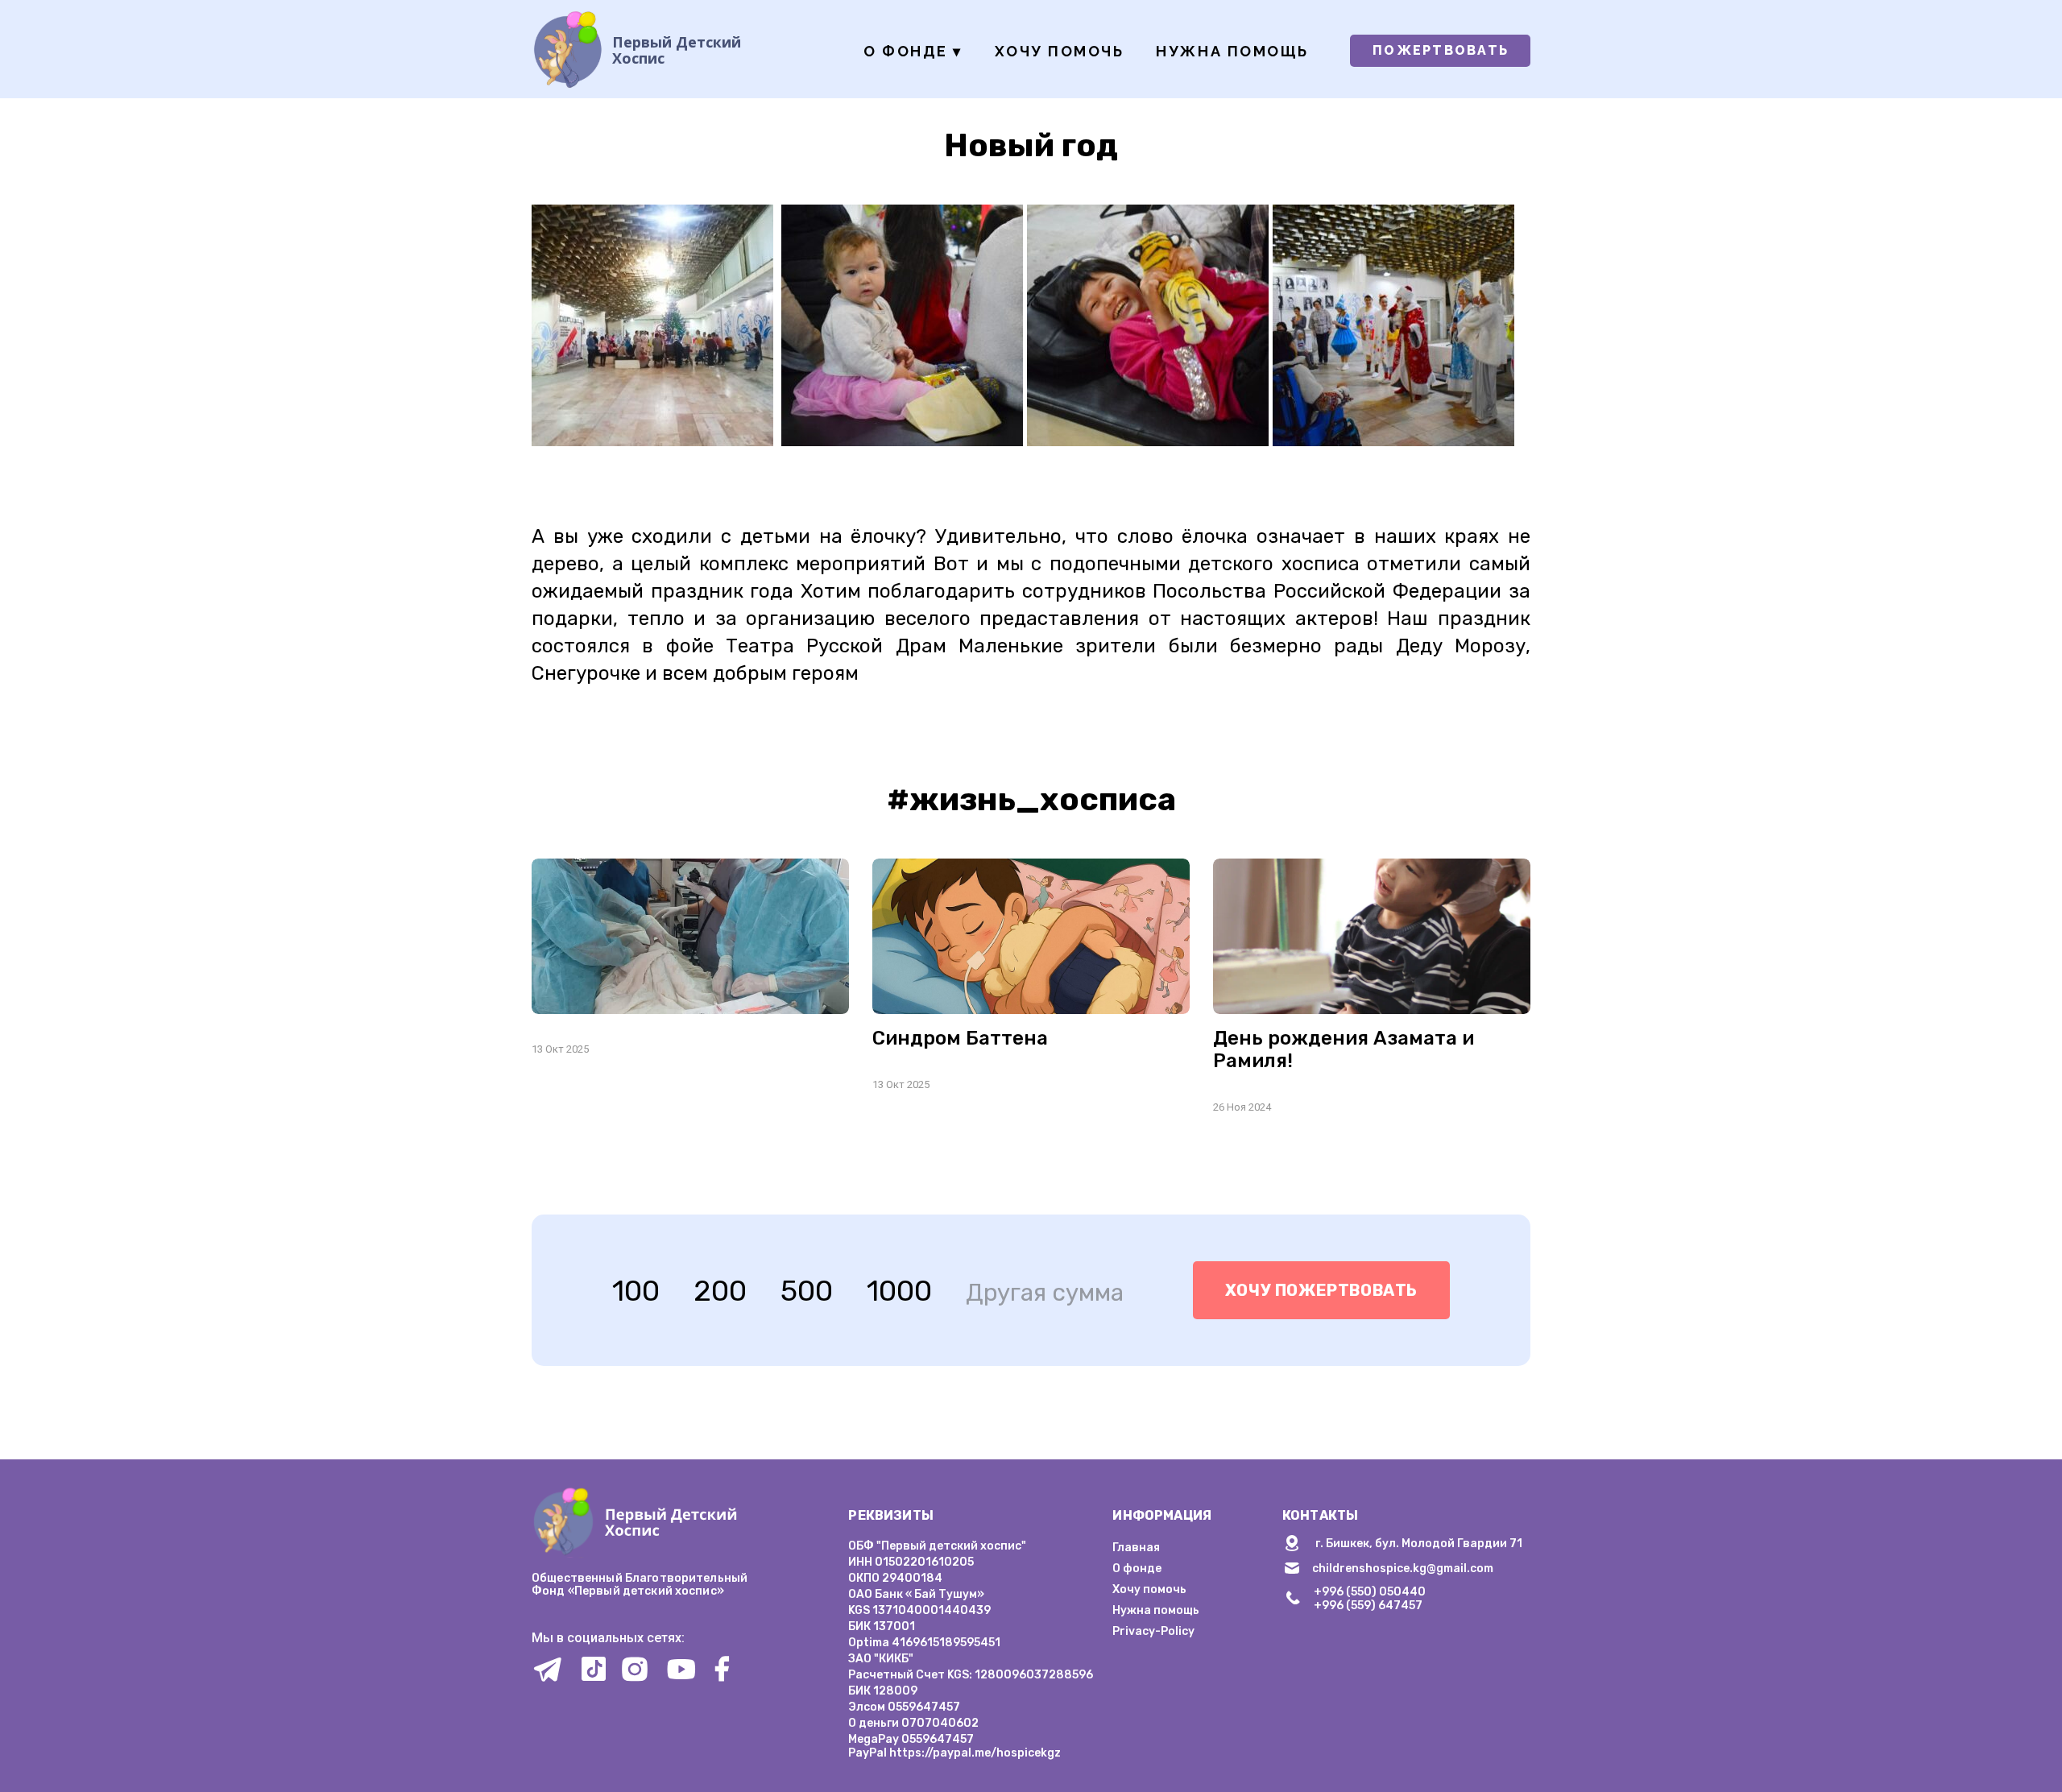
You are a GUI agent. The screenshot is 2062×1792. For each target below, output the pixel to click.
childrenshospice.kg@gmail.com (1403, 1569)
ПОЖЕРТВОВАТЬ (1441, 50)
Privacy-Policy (1153, 1631)
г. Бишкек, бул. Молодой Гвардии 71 (1419, 1544)
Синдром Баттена (960, 1038)
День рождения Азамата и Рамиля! (1344, 1049)
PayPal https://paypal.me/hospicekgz (954, 1753)
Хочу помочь (1060, 51)
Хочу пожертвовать (1321, 1290)
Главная (1136, 1548)
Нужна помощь (1232, 51)
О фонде (913, 51)
